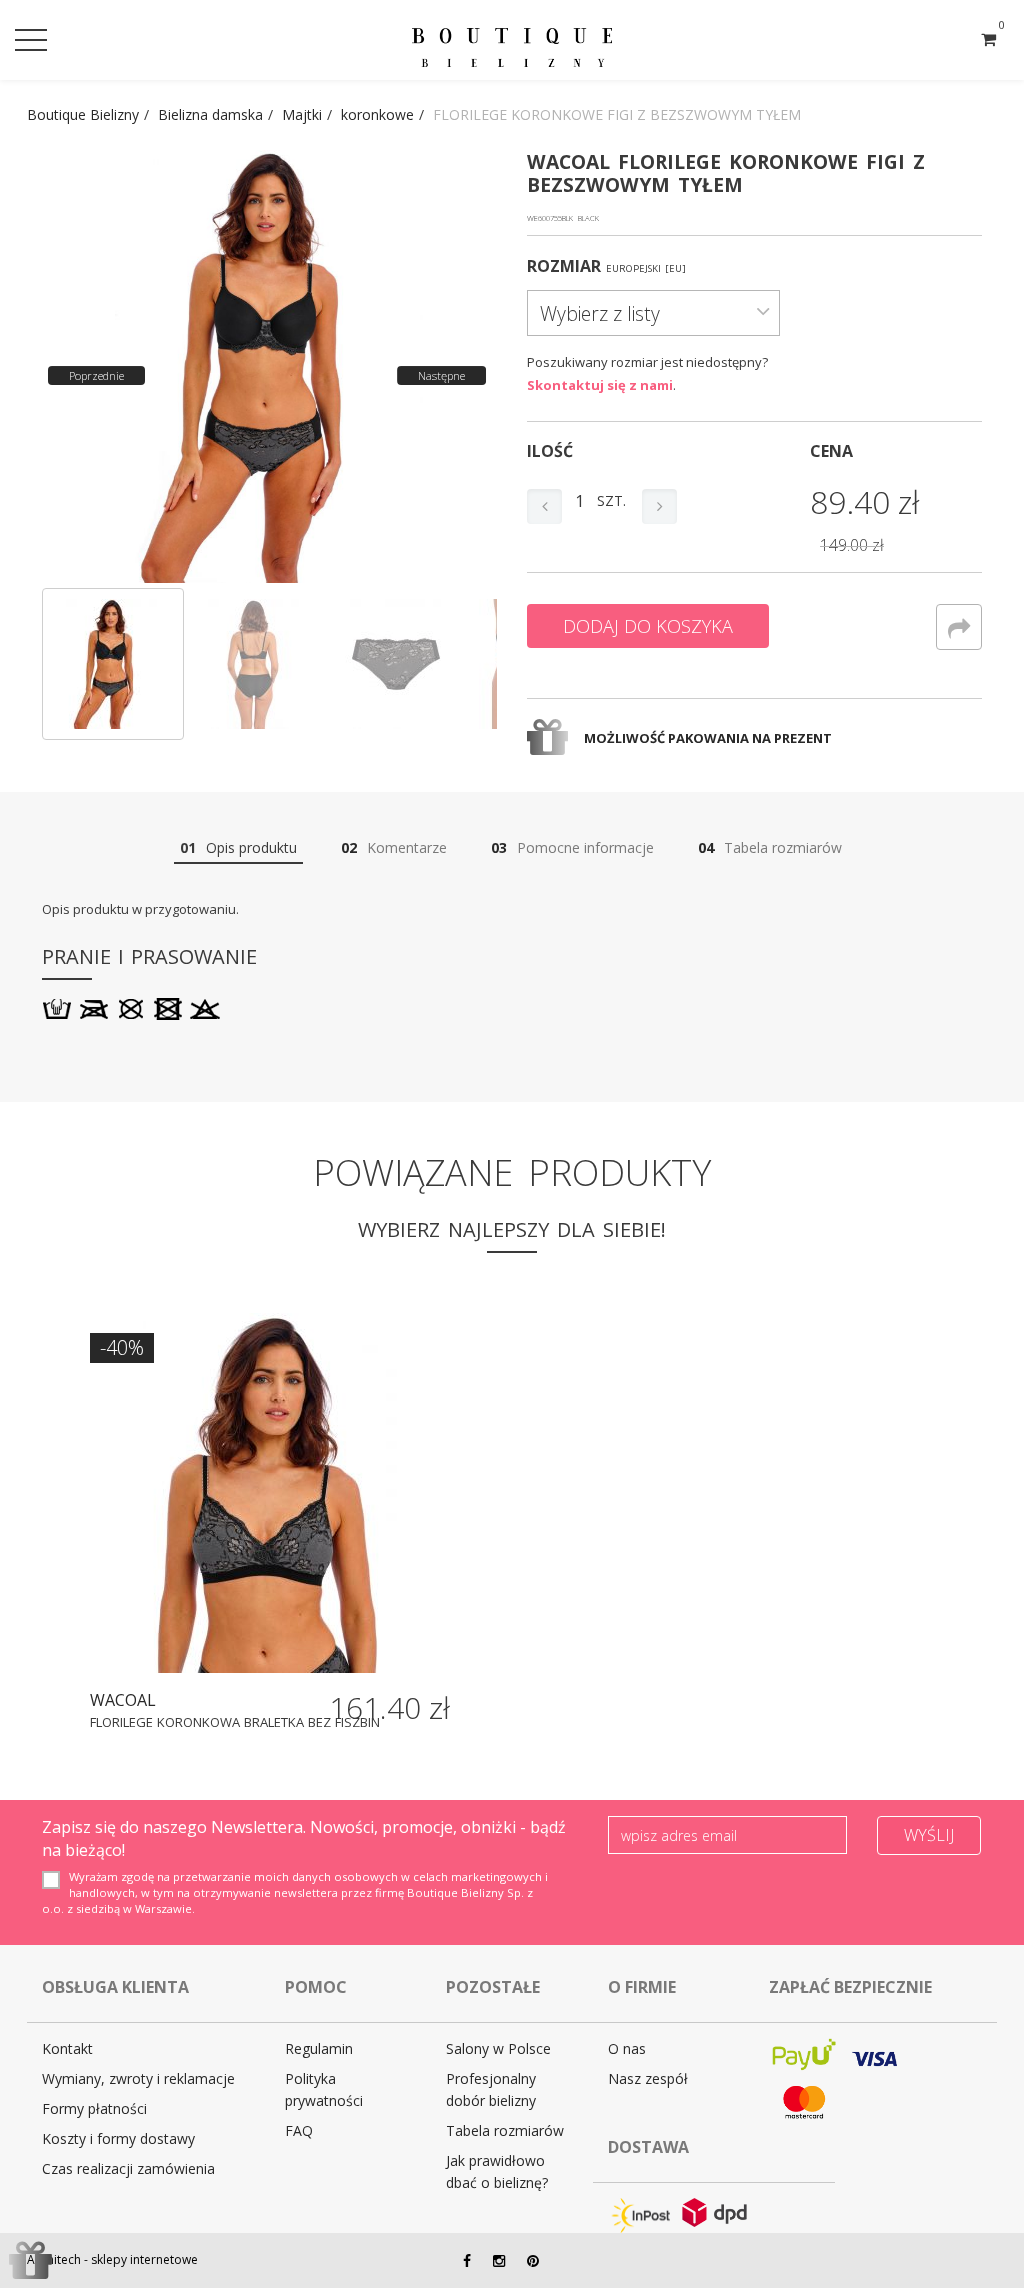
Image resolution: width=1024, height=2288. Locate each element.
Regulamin (319, 2048)
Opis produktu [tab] (238, 847)
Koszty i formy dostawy (118, 2138)
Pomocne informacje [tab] (572, 847)
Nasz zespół (648, 2078)
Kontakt (67, 2048)
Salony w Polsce (498, 2048)
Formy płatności (94, 2108)
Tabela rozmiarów (505, 2130)
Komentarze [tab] (394, 847)
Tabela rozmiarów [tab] (770, 847)
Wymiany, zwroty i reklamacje (138, 2078)
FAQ (299, 2130)
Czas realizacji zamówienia (128, 2168)
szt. (611, 500)
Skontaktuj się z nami (600, 385)
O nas (627, 2048)
